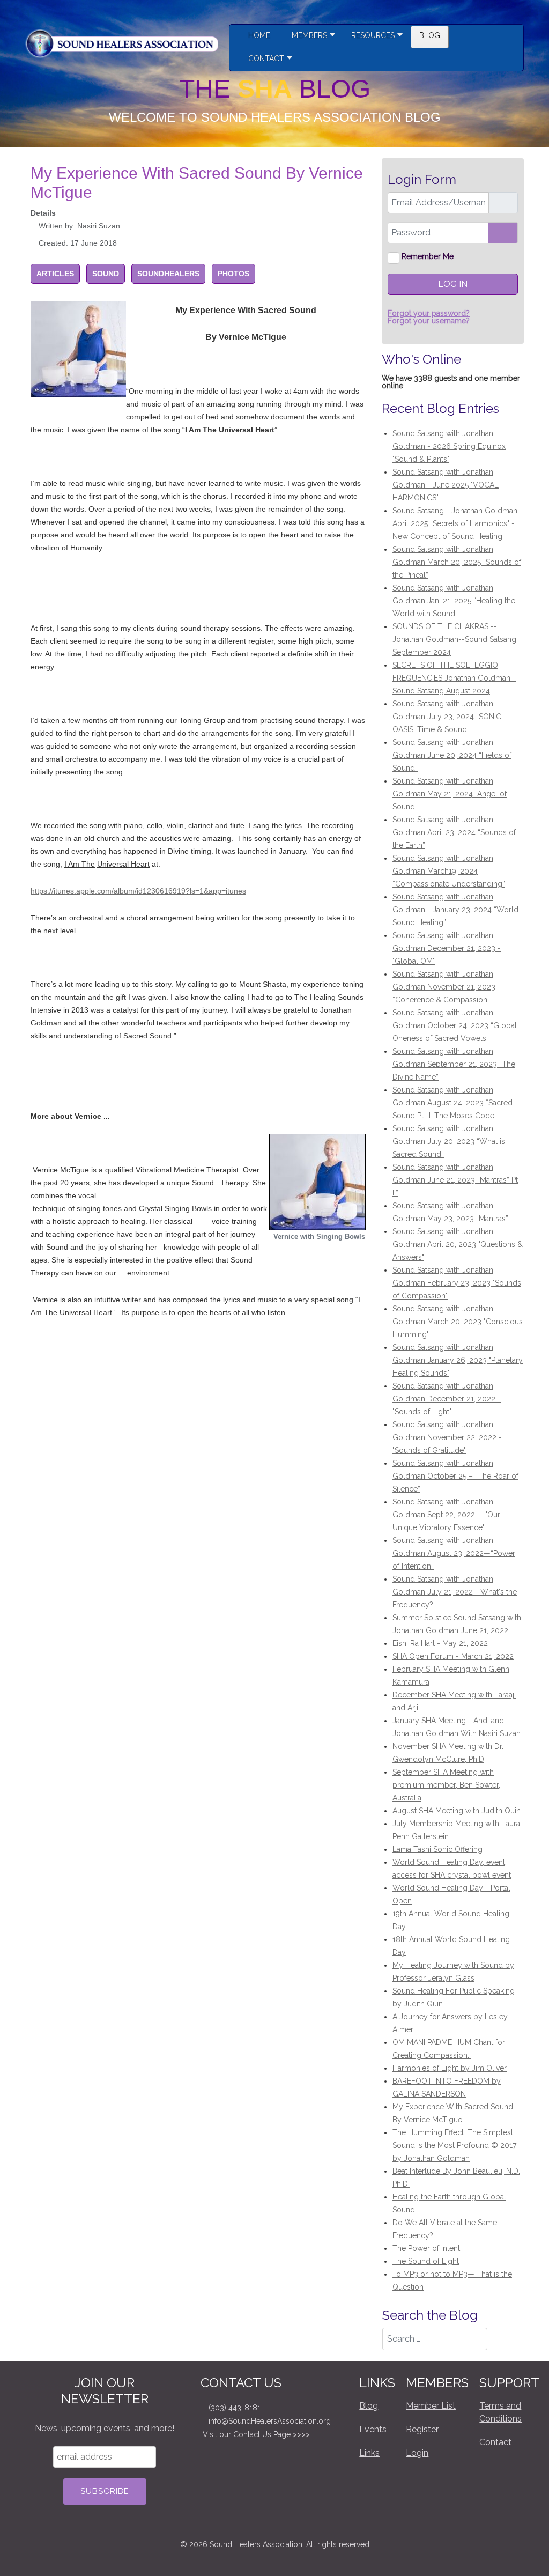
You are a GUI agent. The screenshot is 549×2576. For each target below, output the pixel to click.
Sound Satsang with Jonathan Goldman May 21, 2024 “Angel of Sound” (450, 794)
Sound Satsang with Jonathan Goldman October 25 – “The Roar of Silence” (455, 1476)
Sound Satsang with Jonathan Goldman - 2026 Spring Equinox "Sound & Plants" (449, 446)
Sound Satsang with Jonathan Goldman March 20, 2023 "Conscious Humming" (458, 1322)
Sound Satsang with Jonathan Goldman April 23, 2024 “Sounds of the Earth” (454, 832)
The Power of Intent (426, 2248)
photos (233, 274)
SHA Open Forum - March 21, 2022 (453, 1656)
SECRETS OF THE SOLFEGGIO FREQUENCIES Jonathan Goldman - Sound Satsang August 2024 (454, 678)
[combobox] (435, 2339)
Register (422, 2429)
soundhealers (168, 274)
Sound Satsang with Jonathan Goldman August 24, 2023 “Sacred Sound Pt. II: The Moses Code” (452, 1103)
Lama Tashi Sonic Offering (437, 1849)
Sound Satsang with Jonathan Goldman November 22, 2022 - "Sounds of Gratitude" (447, 1437)
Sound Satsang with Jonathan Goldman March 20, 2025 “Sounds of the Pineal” (457, 562)
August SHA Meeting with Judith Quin (457, 1811)
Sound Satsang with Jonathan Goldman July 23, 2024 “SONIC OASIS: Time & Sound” (447, 717)
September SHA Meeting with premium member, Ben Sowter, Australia (446, 1785)
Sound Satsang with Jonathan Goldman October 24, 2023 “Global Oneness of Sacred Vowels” (455, 1025)
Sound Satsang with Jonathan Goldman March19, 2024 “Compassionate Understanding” (449, 871)
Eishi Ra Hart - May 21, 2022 (440, 1643)
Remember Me (428, 256)
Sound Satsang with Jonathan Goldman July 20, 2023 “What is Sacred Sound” (449, 1141)
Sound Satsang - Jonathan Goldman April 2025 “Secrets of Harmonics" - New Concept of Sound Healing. (455, 523)
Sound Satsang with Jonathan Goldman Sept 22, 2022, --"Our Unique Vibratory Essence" (446, 1515)
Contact (495, 2442)
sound (106, 274)
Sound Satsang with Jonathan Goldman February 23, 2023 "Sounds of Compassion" (457, 1283)
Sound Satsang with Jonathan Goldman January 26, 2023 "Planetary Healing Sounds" (458, 1360)
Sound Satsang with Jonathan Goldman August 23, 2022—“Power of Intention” (454, 1553)
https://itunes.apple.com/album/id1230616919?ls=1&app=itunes (138, 891)
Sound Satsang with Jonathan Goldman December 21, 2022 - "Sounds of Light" (447, 1399)
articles (55, 274)
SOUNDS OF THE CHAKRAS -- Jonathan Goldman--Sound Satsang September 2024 (454, 639)
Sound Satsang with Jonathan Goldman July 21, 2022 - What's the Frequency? (455, 1592)
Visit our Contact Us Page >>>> (256, 2434)
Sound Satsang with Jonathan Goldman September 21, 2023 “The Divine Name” (454, 1064)
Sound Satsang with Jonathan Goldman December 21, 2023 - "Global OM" (447, 948)
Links (369, 2453)
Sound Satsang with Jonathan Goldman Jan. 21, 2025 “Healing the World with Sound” (454, 601)
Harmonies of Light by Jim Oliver (450, 2068)
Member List (431, 2406)
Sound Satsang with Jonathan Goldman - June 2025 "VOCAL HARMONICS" (446, 485)
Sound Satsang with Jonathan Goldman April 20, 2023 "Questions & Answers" (458, 1244)
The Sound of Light (426, 2261)
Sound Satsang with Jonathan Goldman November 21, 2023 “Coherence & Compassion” (444, 987)
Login (417, 2453)
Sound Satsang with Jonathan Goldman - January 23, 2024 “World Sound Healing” (455, 910)
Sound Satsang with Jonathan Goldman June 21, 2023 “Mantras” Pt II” (455, 1180)
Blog (369, 2406)
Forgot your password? (429, 313)
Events (373, 2429)
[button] (374, 37)
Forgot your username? (429, 321)
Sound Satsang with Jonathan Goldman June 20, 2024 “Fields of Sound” (452, 755)
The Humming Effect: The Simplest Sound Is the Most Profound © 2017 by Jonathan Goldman (454, 2145)
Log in (453, 284)
